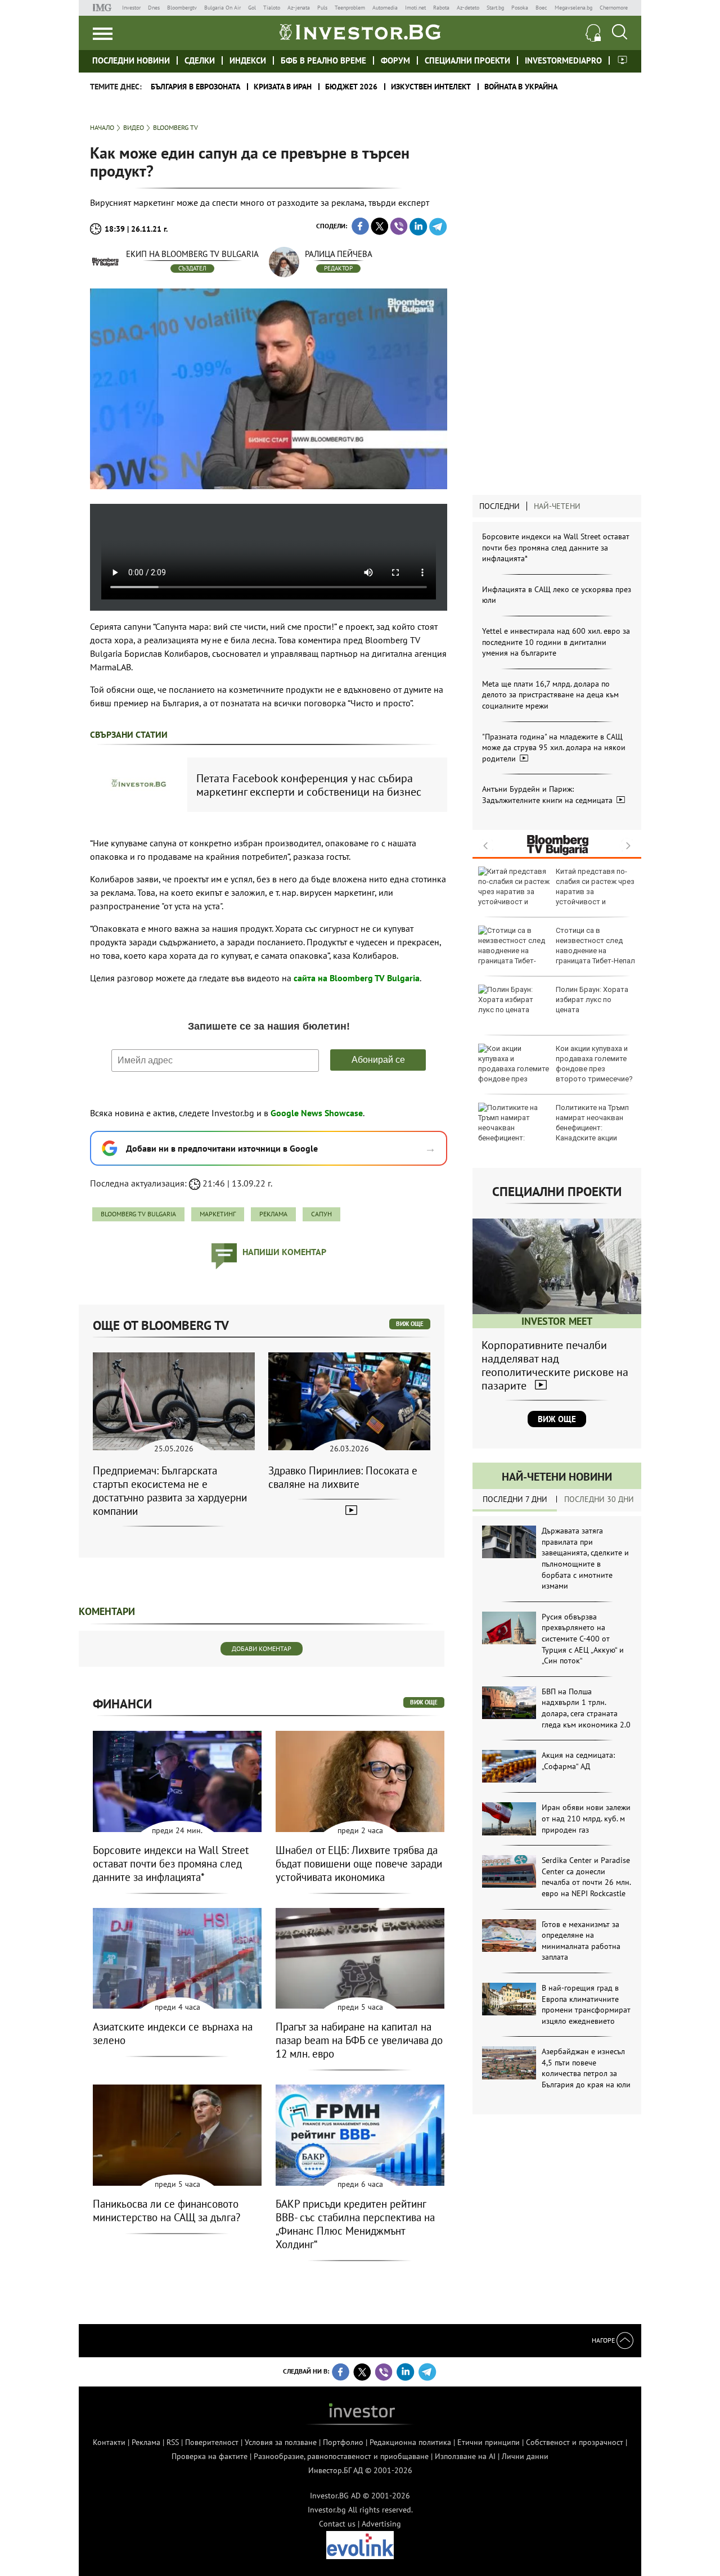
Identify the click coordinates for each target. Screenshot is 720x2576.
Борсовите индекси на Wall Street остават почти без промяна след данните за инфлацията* (556, 547)
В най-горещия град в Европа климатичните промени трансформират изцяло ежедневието (586, 2004)
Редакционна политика (410, 2442)
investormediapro (563, 60)
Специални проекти (467, 60)
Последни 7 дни (515, 1499)
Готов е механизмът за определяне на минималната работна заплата (581, 1941)
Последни (499, 506)
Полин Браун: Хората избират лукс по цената (592, 1000)
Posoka (520, 8)
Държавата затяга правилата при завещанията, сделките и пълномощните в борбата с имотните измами (585, 1558)
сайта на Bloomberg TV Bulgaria (357, 978)
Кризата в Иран (283, 87)
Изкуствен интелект (431, 87)
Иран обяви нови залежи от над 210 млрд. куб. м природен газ (586, 1818)
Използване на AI (465, 2456)
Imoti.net (415, 8)
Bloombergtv (182, 8)
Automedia (385, 8)
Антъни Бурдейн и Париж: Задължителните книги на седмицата (548, 795)
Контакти (109, 2442)
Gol (252, 8)
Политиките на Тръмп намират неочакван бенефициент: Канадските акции (592, 1123)
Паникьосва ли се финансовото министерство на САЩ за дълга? (166, 2210)
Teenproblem (350, 8)
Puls (322, 8)
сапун (321, 1214)
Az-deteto (468, 8)
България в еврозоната (195, 87)
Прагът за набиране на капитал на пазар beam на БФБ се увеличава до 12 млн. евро (359, 2040)
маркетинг (218, 1214)
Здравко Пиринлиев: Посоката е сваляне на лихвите (343, 1477)
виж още (410, 1324)
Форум (395, 60)
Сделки (200, 60)
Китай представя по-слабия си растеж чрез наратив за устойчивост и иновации (556, 892)
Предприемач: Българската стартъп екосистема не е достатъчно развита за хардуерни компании (170, 1491)
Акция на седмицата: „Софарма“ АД (578, 1761)
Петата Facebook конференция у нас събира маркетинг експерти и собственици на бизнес (309, 785)
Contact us (337, 2524)
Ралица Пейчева (339, 254)
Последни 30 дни (599, 1499)
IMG (104, 8)
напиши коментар (284, 1252)
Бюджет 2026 (351, 87)
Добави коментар (262, 1648)
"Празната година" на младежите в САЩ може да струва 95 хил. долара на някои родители (554, 748)
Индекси (248, 60)
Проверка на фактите (210, 2456)
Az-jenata (299, 8)
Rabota (441, 8)
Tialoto (272, 8)
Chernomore (614, 8)
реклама (273, 1214)
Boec (541, 8)
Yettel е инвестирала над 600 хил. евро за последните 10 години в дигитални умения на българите (556, 642)
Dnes (154, 8)
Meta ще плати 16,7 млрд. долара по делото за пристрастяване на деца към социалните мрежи (550, 695)
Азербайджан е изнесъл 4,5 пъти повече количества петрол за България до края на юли (586, 2068)
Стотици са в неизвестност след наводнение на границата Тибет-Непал (595, 946)
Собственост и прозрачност (575, 2442)
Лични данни (525, 2456)
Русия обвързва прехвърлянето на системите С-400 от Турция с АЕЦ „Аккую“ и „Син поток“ (583, 1639)
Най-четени (557, 506)
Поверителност (212, 2442)
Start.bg (495, 8)
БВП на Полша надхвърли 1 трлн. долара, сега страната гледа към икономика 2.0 (586, 1708)
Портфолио (343, 2442)
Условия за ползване (281, 2442)
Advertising (381, 2524)
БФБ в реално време (323, 60)
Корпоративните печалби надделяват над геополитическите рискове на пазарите (555, 1365)
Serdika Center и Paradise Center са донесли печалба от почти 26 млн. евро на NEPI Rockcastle (586, 1877)
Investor (131, 8)
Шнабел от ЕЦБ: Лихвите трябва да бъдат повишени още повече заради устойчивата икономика (359, 1864)
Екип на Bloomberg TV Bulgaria (192, 254)
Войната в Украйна (521, 87)
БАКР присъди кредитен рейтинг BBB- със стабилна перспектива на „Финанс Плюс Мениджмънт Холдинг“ (355, 2224)
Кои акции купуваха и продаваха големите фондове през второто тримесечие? (594, 1064)
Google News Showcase (317, 1113)
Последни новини (131, 60)
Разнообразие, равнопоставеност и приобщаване (341, 2456)
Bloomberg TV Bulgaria (138, 1214)
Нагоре (604, 2340)
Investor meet (622, 60)
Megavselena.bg (573, 8)
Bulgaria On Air (222, 8)
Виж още (557, 1419)
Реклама (146, 2442)
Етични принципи (489, 2442)
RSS (173, 2442)
